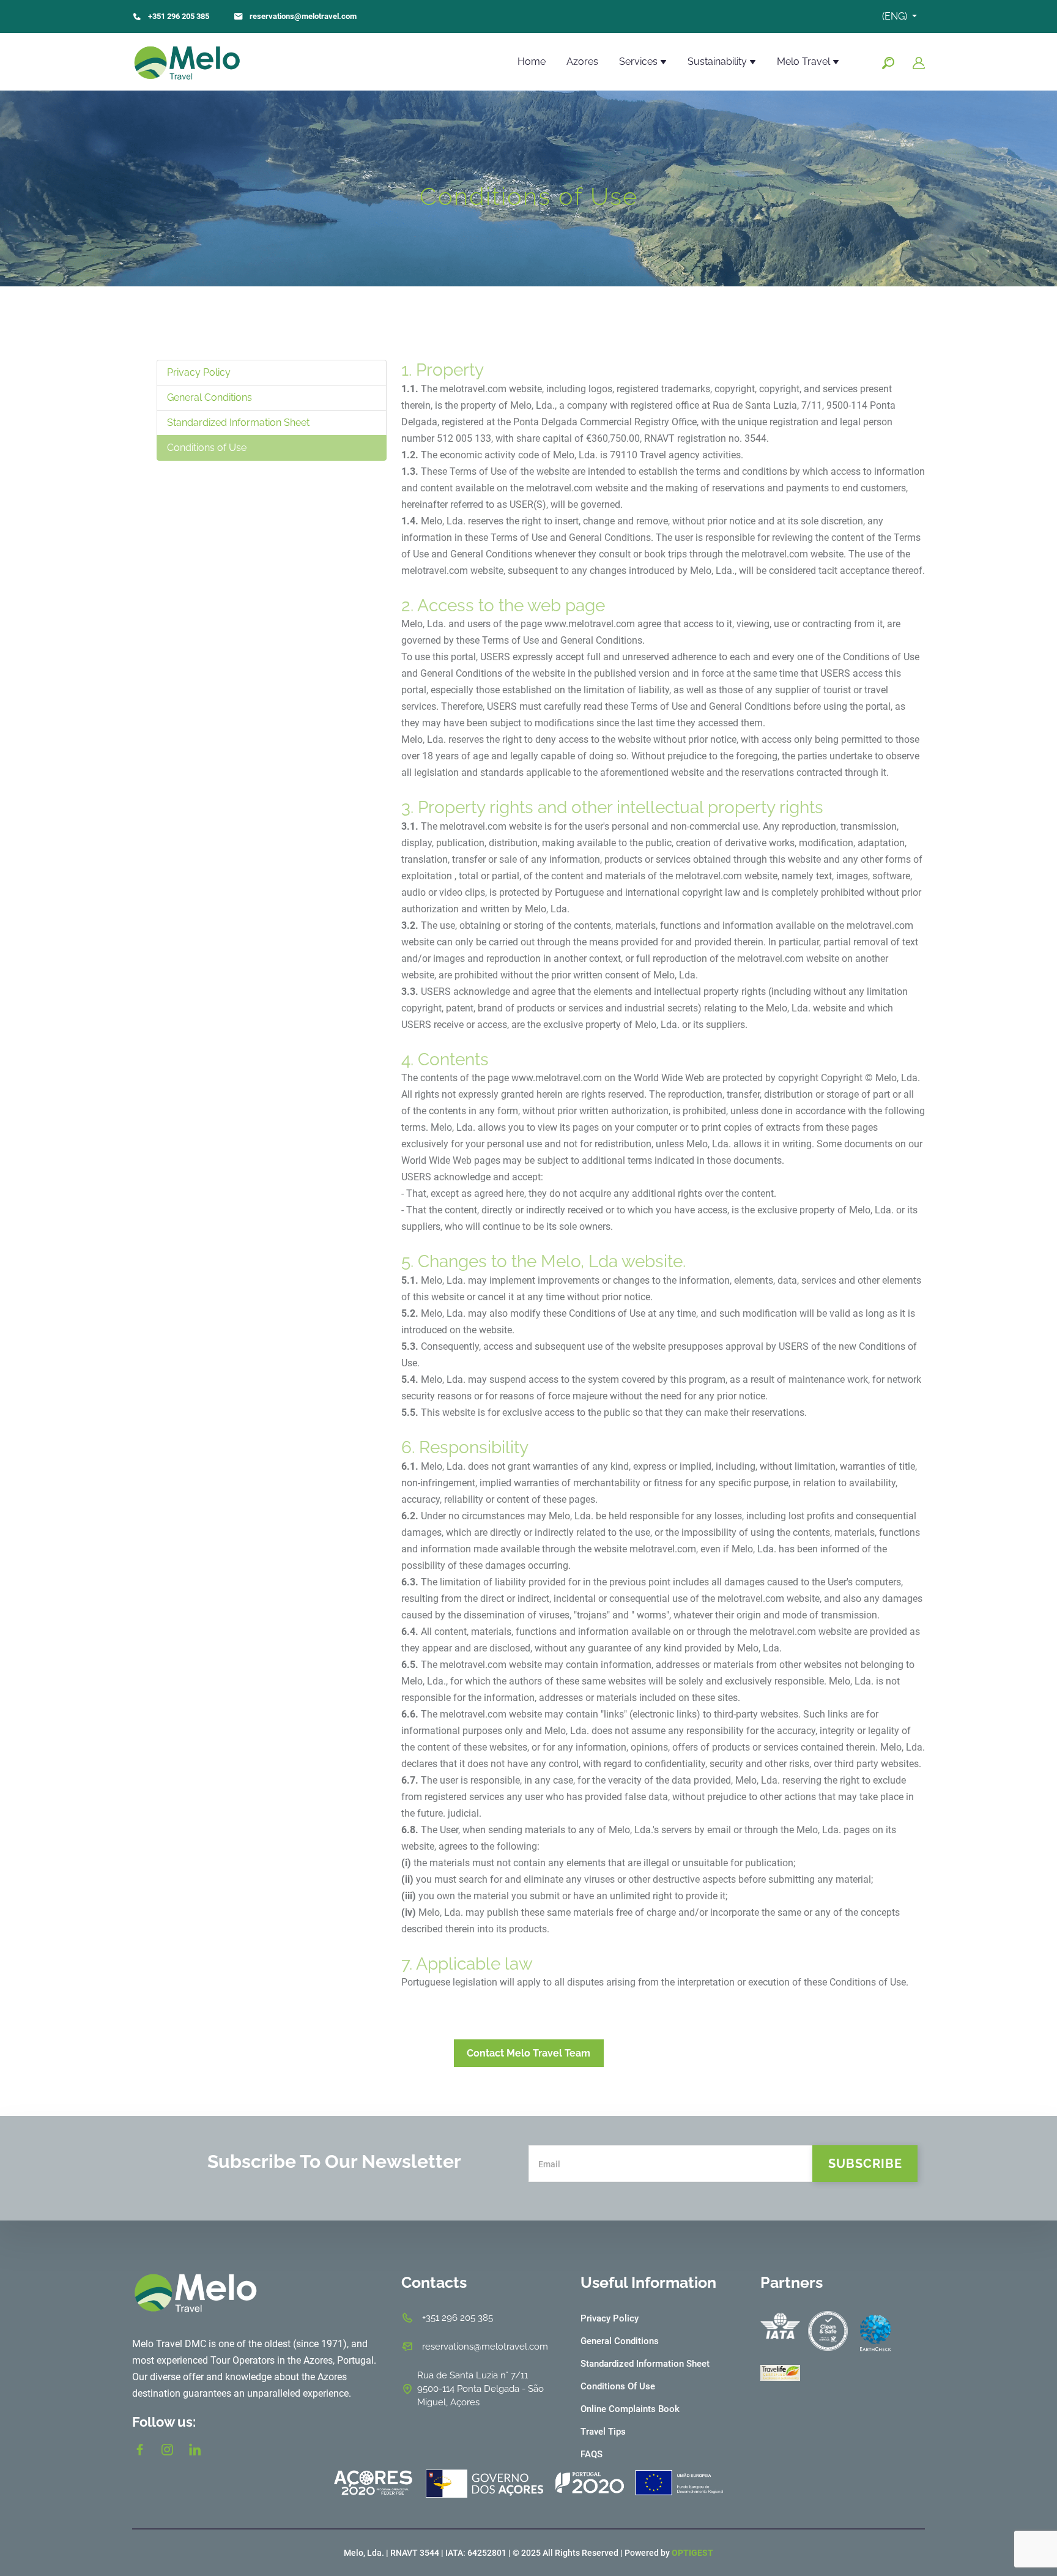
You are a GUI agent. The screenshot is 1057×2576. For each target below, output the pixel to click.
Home (532, 61)
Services (640, 61)
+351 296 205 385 (179, 16)
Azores (582, 61)
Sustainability (718, 61)
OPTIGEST (692, 2553)
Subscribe (865, 2164)
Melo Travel (805, 61)
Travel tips (603, 2432)
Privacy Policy (199, 372)
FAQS (592, 2454)
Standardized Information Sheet (238, 423)
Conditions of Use (207, 448)
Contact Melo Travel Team (528, 2053)
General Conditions (210, 397)
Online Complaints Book (630, 2409)
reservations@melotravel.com (303, 16)
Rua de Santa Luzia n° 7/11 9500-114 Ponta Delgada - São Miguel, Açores (480, 2389)
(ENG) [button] (896, 16)
